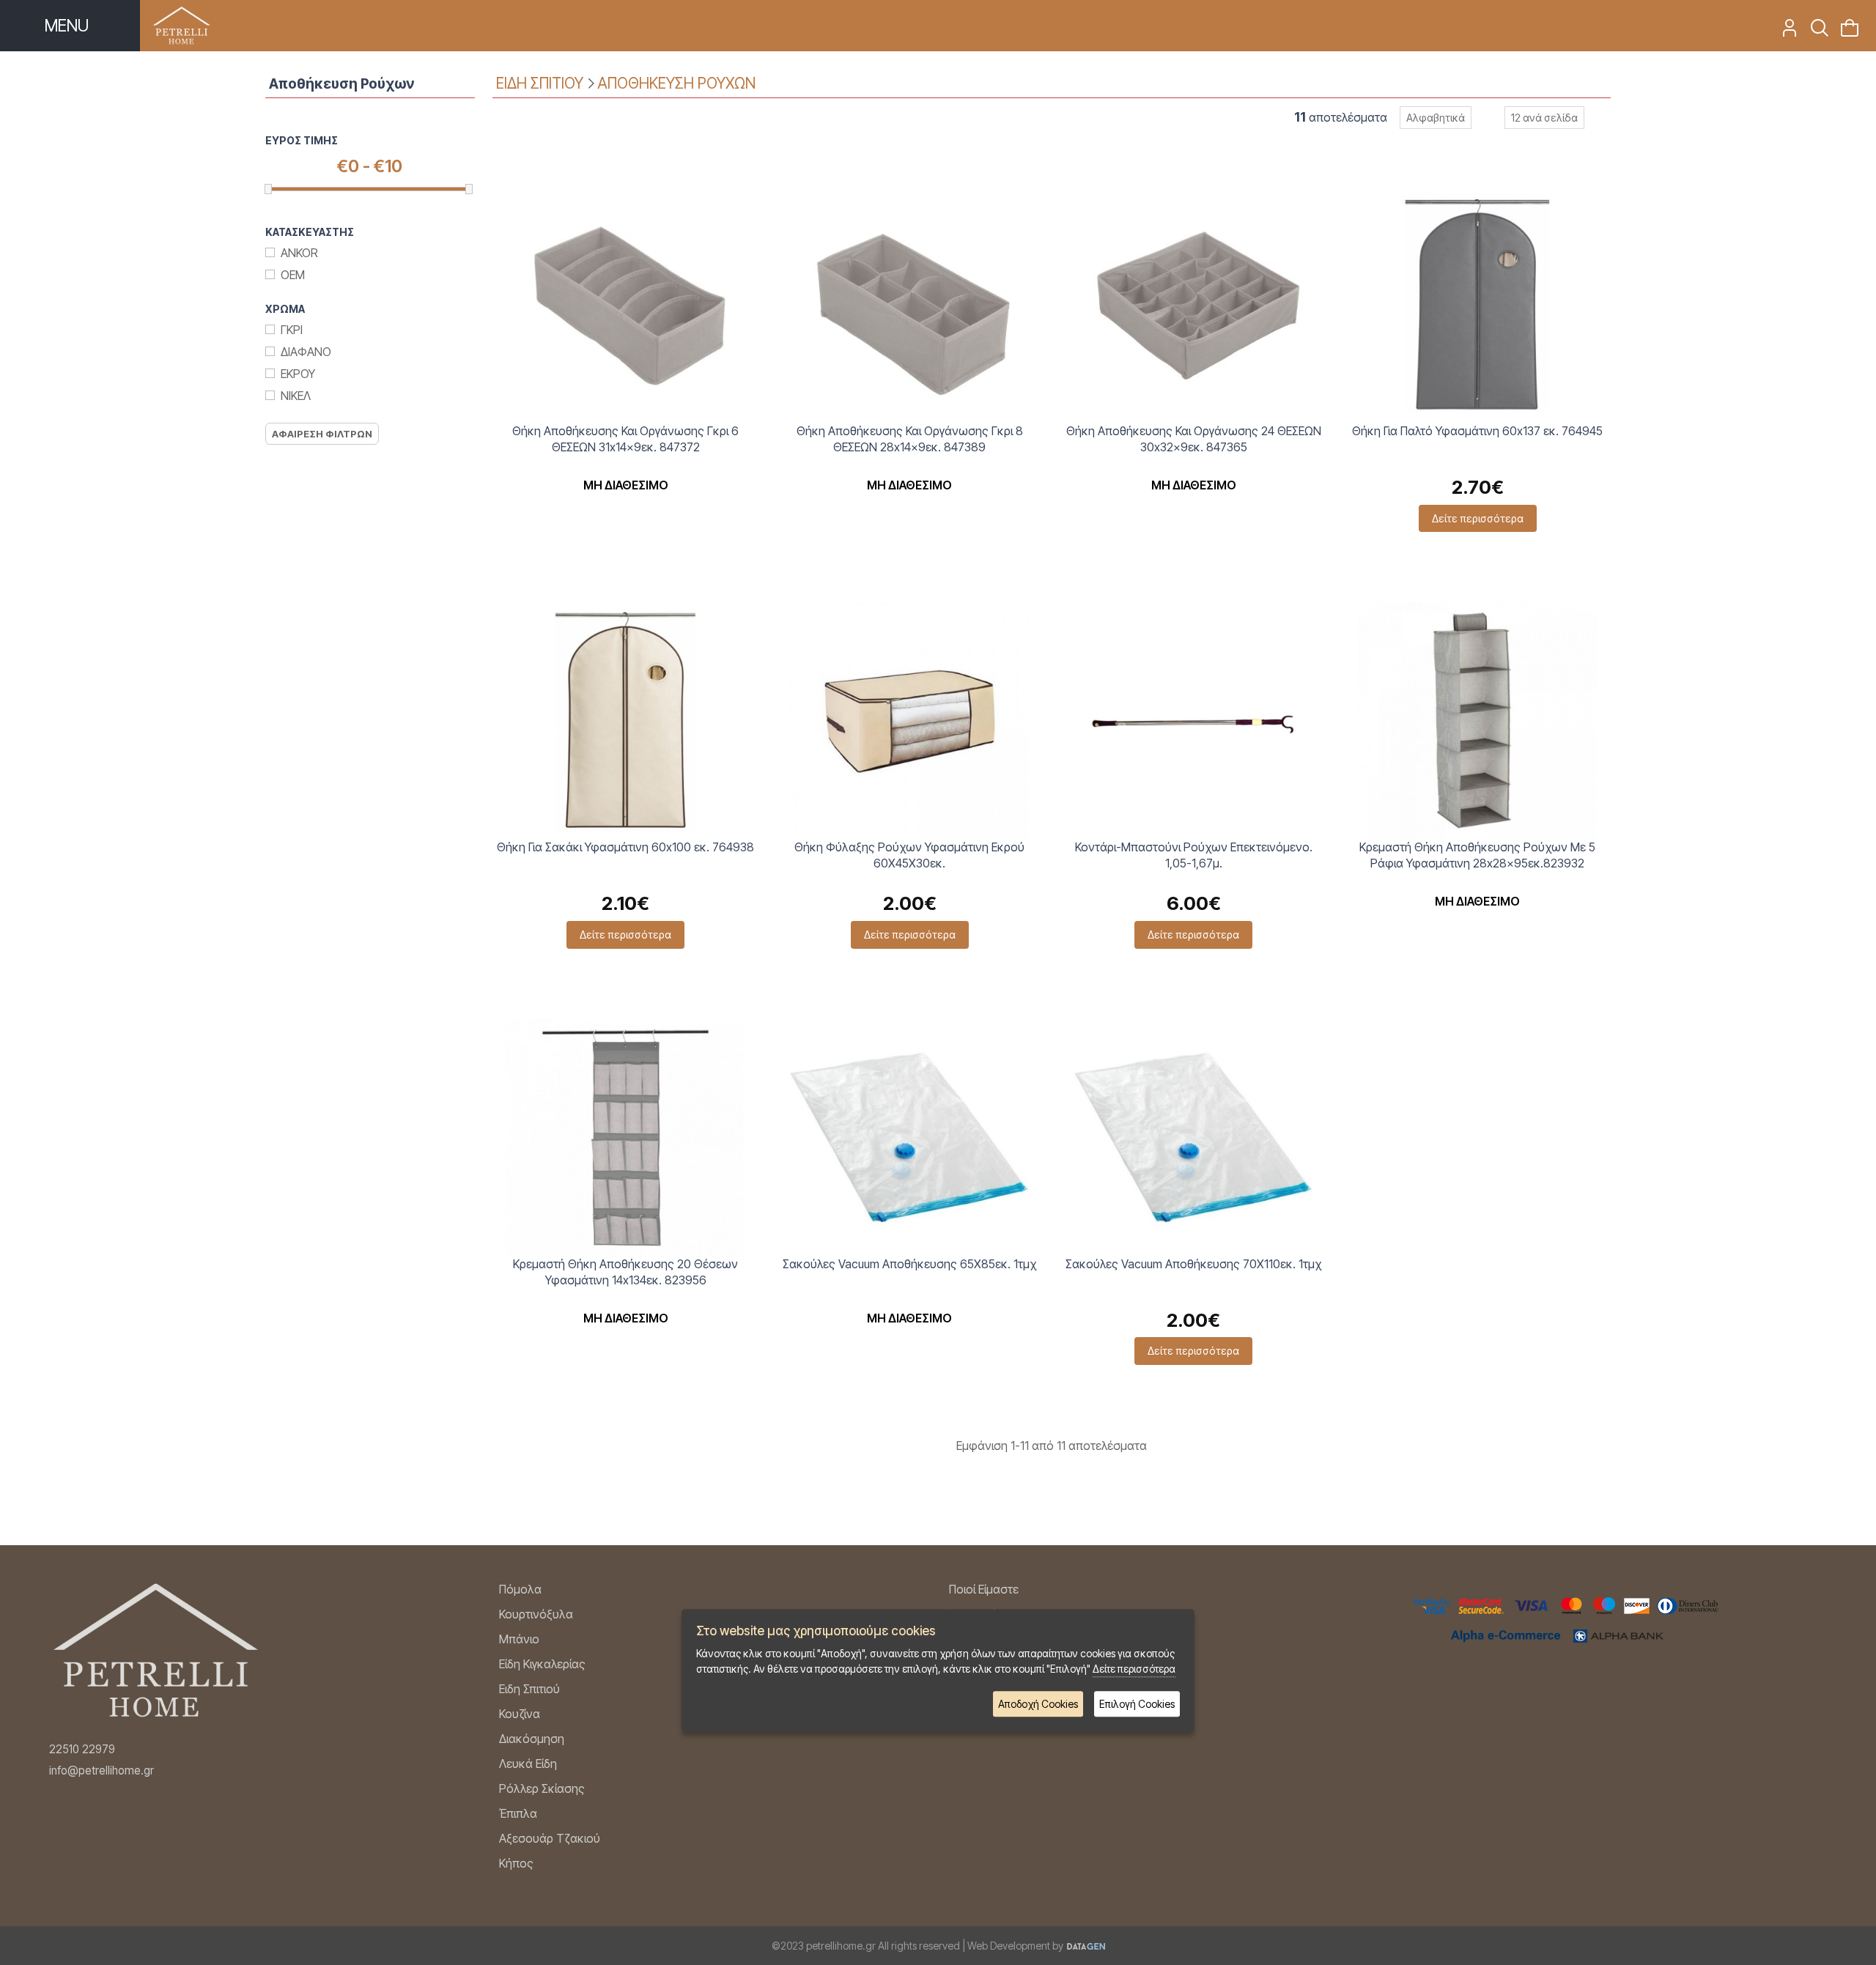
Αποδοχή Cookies (1038, 1704)
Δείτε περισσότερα (1478, 518)
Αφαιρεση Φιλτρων (322, 434)
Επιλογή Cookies (1137, 1704)
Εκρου (298, 374)
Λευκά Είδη (528, 1764)
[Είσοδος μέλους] (1785, 32)
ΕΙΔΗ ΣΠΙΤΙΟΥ (540, 83)
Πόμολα (520, 1589)
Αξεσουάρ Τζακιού (550, 1838)
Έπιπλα (518, 1813)
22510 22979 (82, 1749)
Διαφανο (306, 352)
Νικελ (296, 396)
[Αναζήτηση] (1815, 32)
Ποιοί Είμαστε (984, 1589)
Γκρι (292, 330)
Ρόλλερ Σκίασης (542, 1788)
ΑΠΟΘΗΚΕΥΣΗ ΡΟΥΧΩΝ (676, 83)
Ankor (299, 253)
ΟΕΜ (293, 275)
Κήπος (516, 1863)
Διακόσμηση (532, 1739)
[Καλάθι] (1845, 32)
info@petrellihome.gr (101, 1770)
